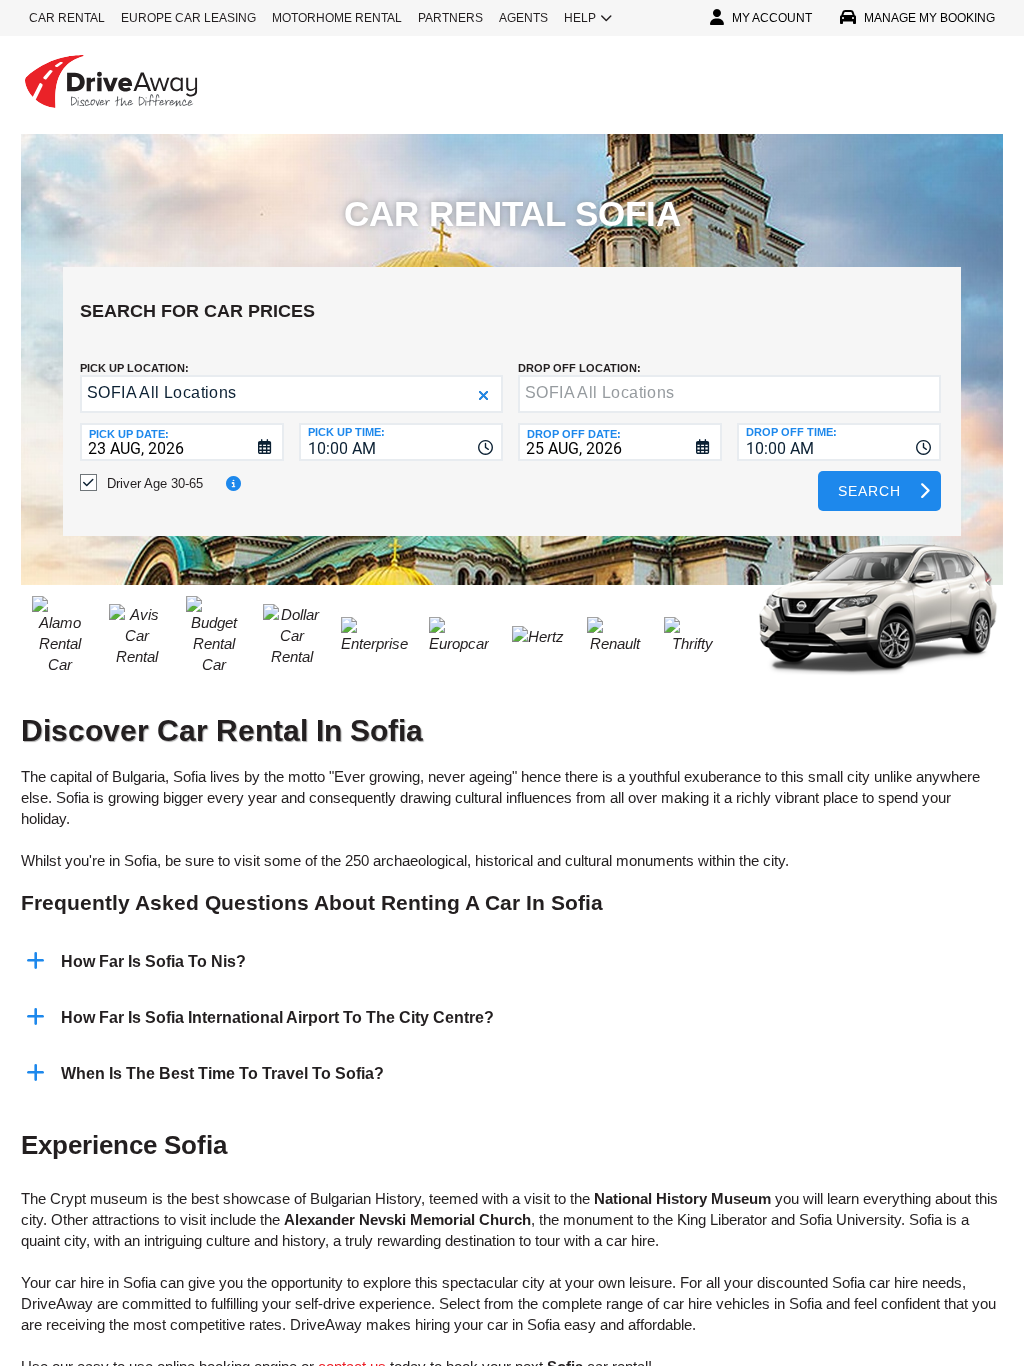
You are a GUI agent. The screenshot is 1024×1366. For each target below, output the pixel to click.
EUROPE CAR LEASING (188, 18)
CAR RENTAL (67, 18)
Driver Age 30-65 (155, 483)
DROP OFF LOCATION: (579, 368)
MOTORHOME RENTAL (337, 18)
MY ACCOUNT (772, 18)
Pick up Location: (134, 368)
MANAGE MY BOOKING (929, 18)
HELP (580, 18)
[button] (483, 395)
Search (869, 491)
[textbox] (729, 394)
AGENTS (523, 18)
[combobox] (401, 442)
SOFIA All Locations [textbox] (162, 392)
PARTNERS (450, 18)
